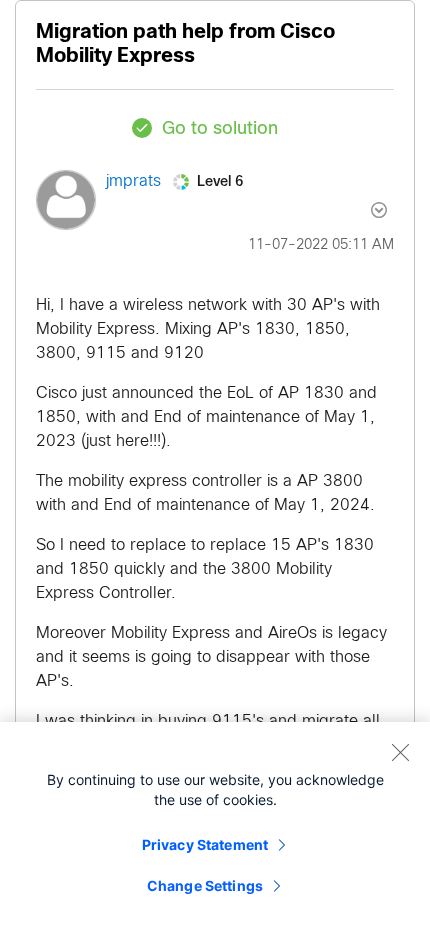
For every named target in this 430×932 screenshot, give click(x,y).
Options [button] (367, 210)
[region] (215, 827)
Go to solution (220, 129)
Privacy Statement (205, 844)
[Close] (400, 752)
